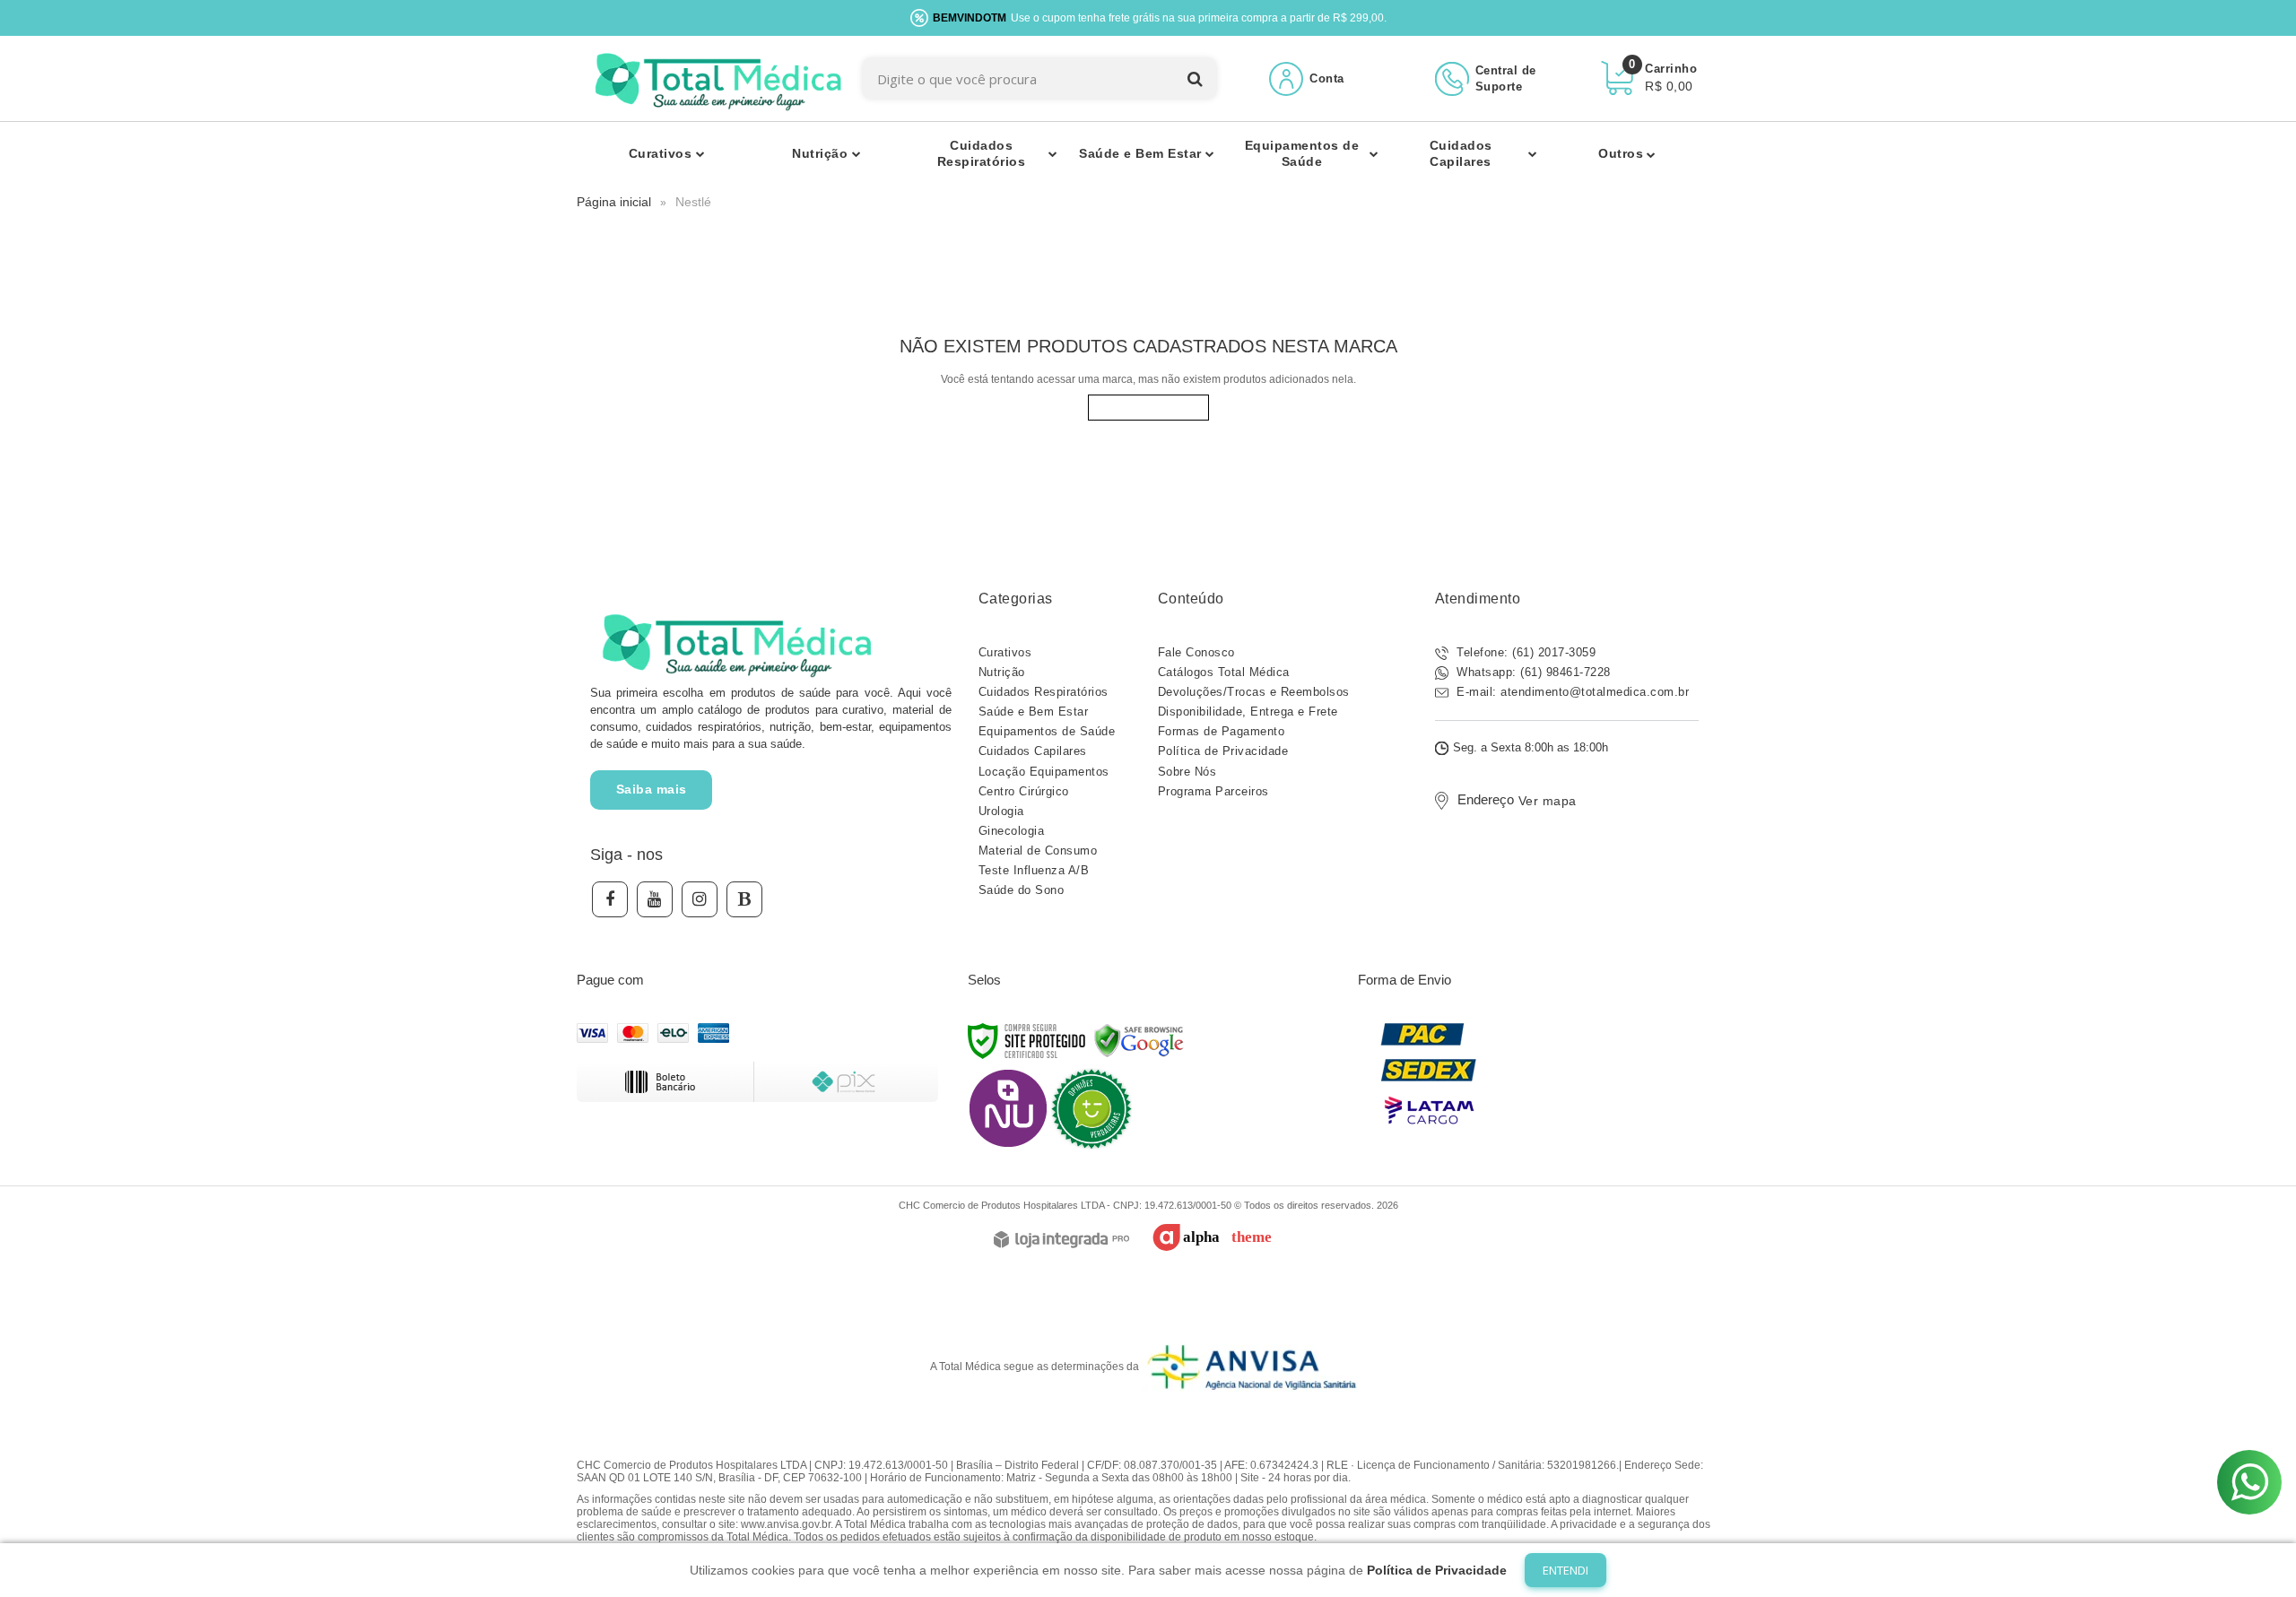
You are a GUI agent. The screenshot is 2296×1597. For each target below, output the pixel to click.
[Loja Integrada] (1061, 1241)
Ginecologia (1012, 831)
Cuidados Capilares (1033, 751)
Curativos (1005, 652)
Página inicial (614, 202)
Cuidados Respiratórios (1044, 692)
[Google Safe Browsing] (1139, 1040)
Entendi (1565, 1570)
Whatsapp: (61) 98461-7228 (1532, 672)
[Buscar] (1195, 78)
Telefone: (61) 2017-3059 (1525, 652)
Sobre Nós (1187, 772)
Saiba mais (652, 789)
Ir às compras (1148, 408)
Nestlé (693, 202)
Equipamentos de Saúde (1047, 731)
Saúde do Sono (1022, 890)
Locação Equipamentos (1044, 772)
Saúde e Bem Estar (1034, 712)
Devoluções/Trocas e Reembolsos (1254, 692)
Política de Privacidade (1223, 751)
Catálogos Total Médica (1224, 672)
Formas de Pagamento (1222, 731)
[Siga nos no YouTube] (655, 899)
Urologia (1001, 811)
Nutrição (1002, 672)
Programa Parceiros (1213, 791)
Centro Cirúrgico (1024, 791)
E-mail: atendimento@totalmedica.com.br (1571, 692)
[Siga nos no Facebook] (610, 899)
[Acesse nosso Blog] (744, 899)
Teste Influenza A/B (1034, 870)
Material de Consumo (1038, 851)
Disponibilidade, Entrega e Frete (1248, 712)
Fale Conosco (1196, 652)
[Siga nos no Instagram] (700, 899)
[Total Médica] (715, 78)
